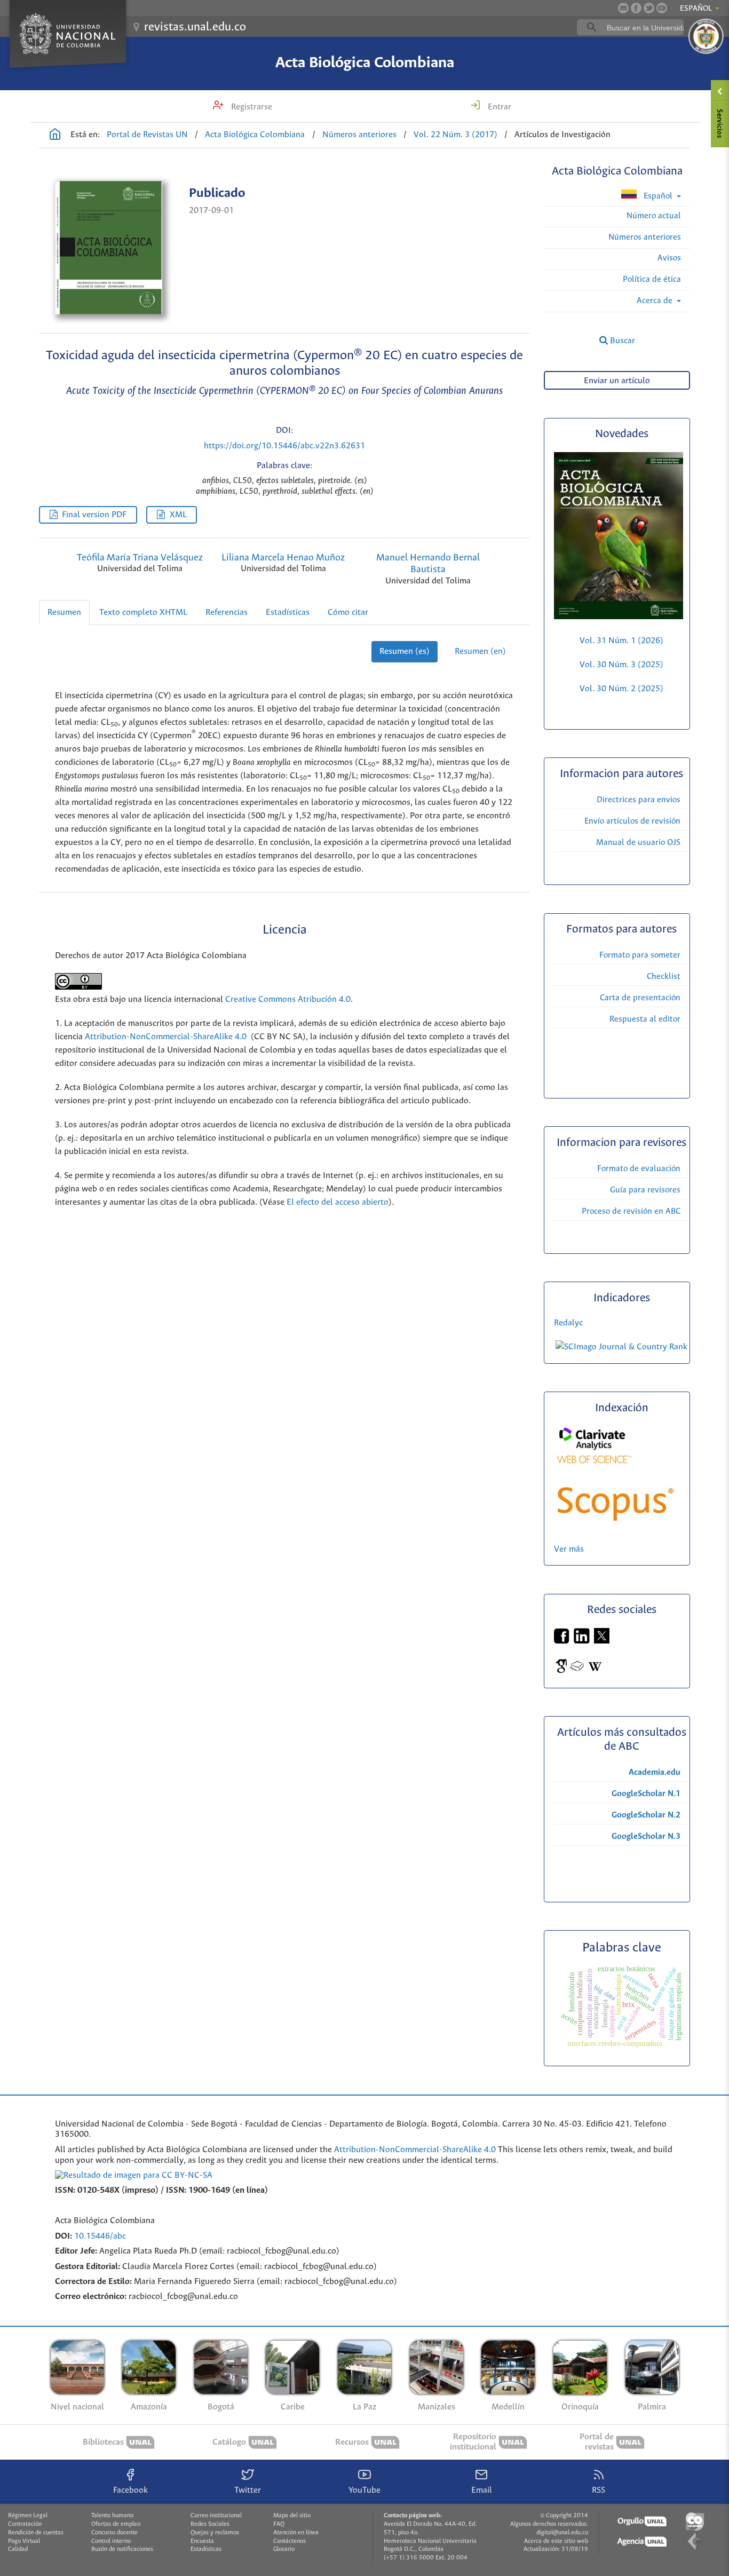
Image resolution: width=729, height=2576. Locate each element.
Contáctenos (290, 2541)
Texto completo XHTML (143, 613)
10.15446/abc (100, 2236)
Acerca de (656, 301)
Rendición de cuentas (36, 2533)
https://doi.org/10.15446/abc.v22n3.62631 (284, 446)
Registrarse (251, 107)
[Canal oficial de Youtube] (662, 8)
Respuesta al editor (645, 1019)
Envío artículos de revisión (632, 821)
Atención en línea (296, 2533)
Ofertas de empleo (116, 2524)
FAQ (279, 2524)
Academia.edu (655, 1772)
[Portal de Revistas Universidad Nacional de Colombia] (55, 136)
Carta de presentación (640, 998)
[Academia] (577, 1672)
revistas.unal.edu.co (195, 27)
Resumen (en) (480, 651)
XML (178, 515)
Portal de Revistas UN (147, 135)
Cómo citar (348, 613)
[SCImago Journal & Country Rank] (621, 1347)
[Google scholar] (562, 1672)
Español (658, 196)
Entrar (498, 107)
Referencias (227, 613)
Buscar (621, 341)
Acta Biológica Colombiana (365, 63)
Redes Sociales (210, 2524)
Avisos (669, 258)
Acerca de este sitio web (556, 2541)
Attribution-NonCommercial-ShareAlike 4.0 (166, 1037)
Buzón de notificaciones (122, 2549)
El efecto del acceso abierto (338, 1202)
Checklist (664, 977)
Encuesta (202, 2541)
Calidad (18, 2549)
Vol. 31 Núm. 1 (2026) (621, 641)
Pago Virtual (24, 2541)
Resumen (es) (405, 651)
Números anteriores (359, 135)
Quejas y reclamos (215, 2533)
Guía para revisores (645, 1190)
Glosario (284, 2549)
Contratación (25, 2524)
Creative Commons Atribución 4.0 (288, 999)
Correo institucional (216, 2516)
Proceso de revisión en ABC (631, 1211)
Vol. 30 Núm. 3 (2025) (621, 665)
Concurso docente (114, 2533)
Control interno (111, 2541)
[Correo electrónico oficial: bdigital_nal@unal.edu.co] (623, 8)
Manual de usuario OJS (638, 843)
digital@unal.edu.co (562, 2533)
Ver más (569, 1549)
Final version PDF (94, 515)
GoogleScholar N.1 (646, 1794)
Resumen (64, 613)
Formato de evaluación (639, 1169)
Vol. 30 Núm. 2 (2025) (621, 689)
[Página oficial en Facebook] (636, 8)
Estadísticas (288, 613)
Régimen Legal (28, 2516)
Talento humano (112, 2516)
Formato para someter (640, 955)
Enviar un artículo (617, 381)
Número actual (654, 216)
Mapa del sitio (292, 2516)
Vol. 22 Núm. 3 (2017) (455, 135)
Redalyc (568, 1323)
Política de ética (652, 279)
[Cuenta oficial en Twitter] (649, 8)
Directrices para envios (639, 800)
